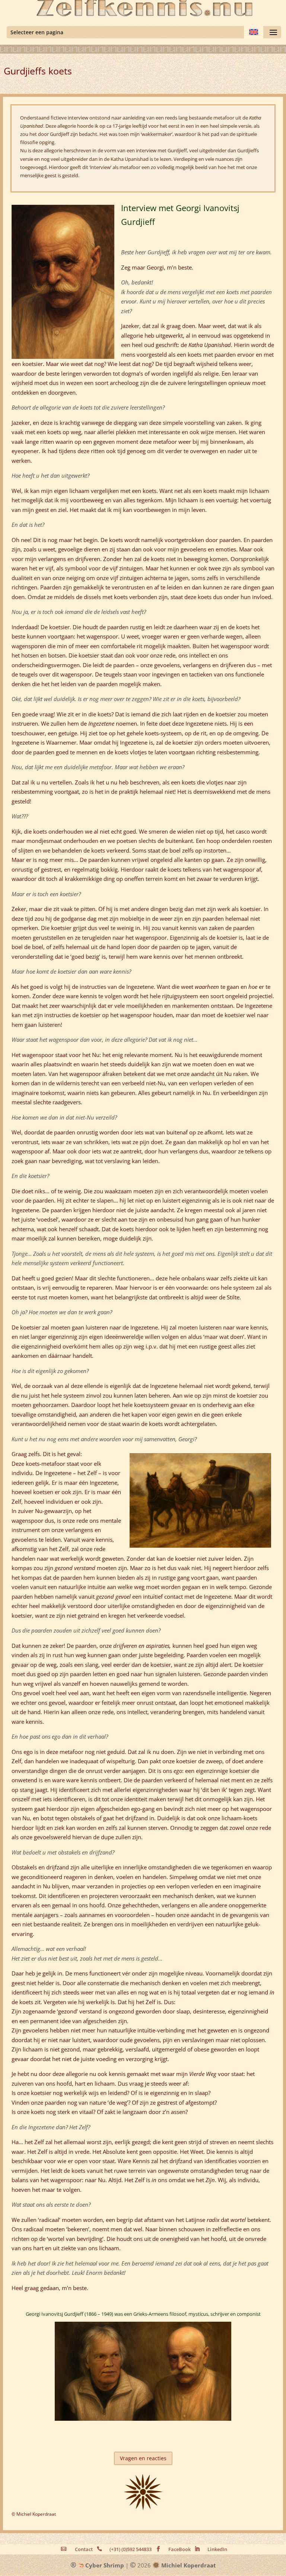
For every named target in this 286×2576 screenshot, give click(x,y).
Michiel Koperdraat (188, 2565)
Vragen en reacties (143, 2458)
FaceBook (179, 2549)
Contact (84, 2549)
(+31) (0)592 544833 (131, 2549)
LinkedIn (217, 2549)
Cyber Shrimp (104, 2565)
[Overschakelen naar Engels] (254, 32)
